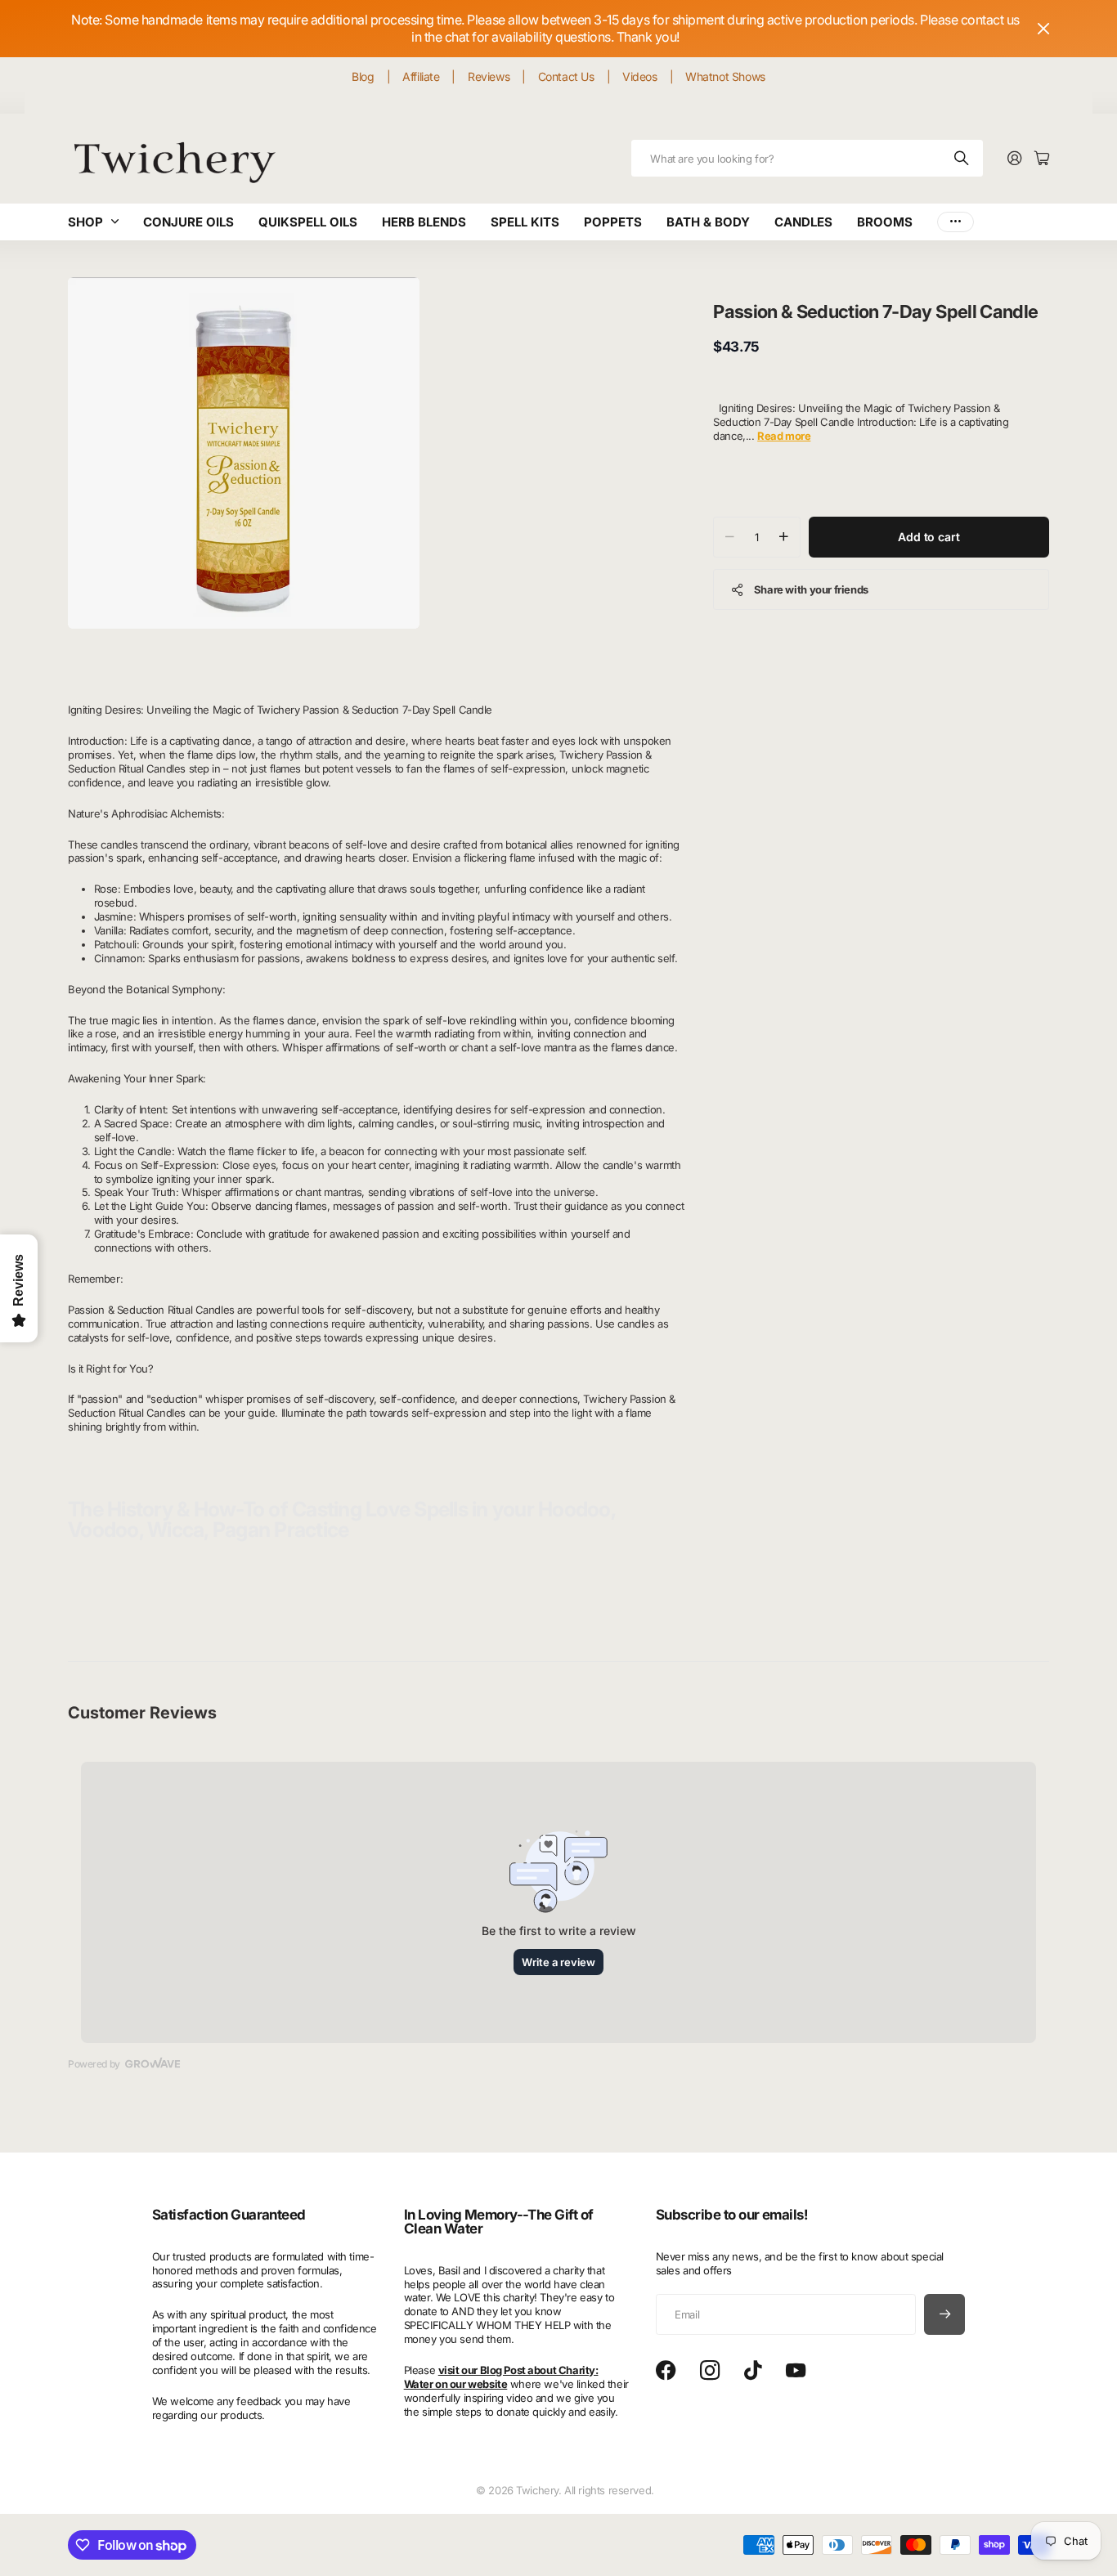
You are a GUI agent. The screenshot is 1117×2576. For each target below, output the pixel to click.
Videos (639, 76)
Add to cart (929, 536)
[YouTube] (796, 2371)
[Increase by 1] (784, 536)
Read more (784, 435)
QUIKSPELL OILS (308, 222)
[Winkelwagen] (1042, 159)
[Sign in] (1015, 159)
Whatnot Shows (725, 76)
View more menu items (956, 222)
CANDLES (803, 222)
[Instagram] (710, 2371)
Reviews (489, 76)
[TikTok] (753, 2371)
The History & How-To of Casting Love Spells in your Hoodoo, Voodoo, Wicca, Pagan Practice (341, 1519)
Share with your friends (811, 589)
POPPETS (613, 222)
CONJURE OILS (188, 222)
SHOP (85, 222)
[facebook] (666, 2371)
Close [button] (1043, 29)
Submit (962, 158)
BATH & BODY (708, 222)
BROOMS (885, 222)
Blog (363, 76)
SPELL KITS (525, 222)
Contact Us (566, 76)
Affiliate (421, 76)
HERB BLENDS (424, 222)
